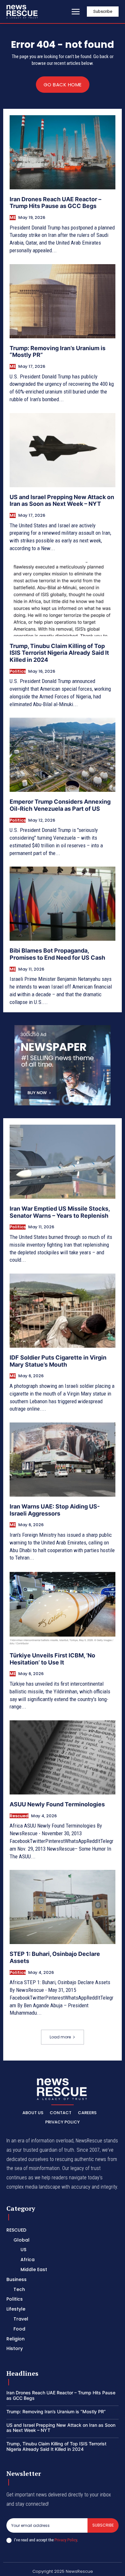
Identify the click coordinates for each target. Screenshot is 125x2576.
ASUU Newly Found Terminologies (57, 1804)
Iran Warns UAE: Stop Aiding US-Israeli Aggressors (55, 1510)
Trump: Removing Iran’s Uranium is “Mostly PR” (56, 2412)
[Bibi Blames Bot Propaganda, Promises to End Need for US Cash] (63, 904)
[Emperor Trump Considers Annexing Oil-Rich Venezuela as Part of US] (63, 755)
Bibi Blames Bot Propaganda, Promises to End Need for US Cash (57, 954)
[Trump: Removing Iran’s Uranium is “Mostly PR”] (63, 301)
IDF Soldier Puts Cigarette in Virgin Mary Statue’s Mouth (58, 1361)
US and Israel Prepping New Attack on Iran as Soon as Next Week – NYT (62, 501)
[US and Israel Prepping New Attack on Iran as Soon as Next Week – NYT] (63, 450)
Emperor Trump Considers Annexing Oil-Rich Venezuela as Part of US (60, 805)
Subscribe (103, 2525)
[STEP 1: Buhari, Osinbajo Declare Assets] (63, 1907)
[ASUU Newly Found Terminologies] (63, 1757)
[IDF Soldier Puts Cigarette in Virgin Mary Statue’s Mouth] (63, 1311)
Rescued (19, 1816)
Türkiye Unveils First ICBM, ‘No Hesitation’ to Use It (52, 1659)
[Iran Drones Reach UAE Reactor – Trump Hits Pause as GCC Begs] (63, 152)
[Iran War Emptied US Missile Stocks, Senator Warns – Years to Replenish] (63, 1162)
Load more (60, 2037)
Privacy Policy (66, 2540)
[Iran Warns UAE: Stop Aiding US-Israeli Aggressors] (63, 1460)
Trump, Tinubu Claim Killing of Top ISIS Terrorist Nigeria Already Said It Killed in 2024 (59, 653)
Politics (18, 671)
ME (13, 218)
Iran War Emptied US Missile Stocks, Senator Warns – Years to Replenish (60, 1212)
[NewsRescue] (22, 12)
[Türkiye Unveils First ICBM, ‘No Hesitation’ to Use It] (63, 1608)
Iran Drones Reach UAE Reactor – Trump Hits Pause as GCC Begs (55, 203)
